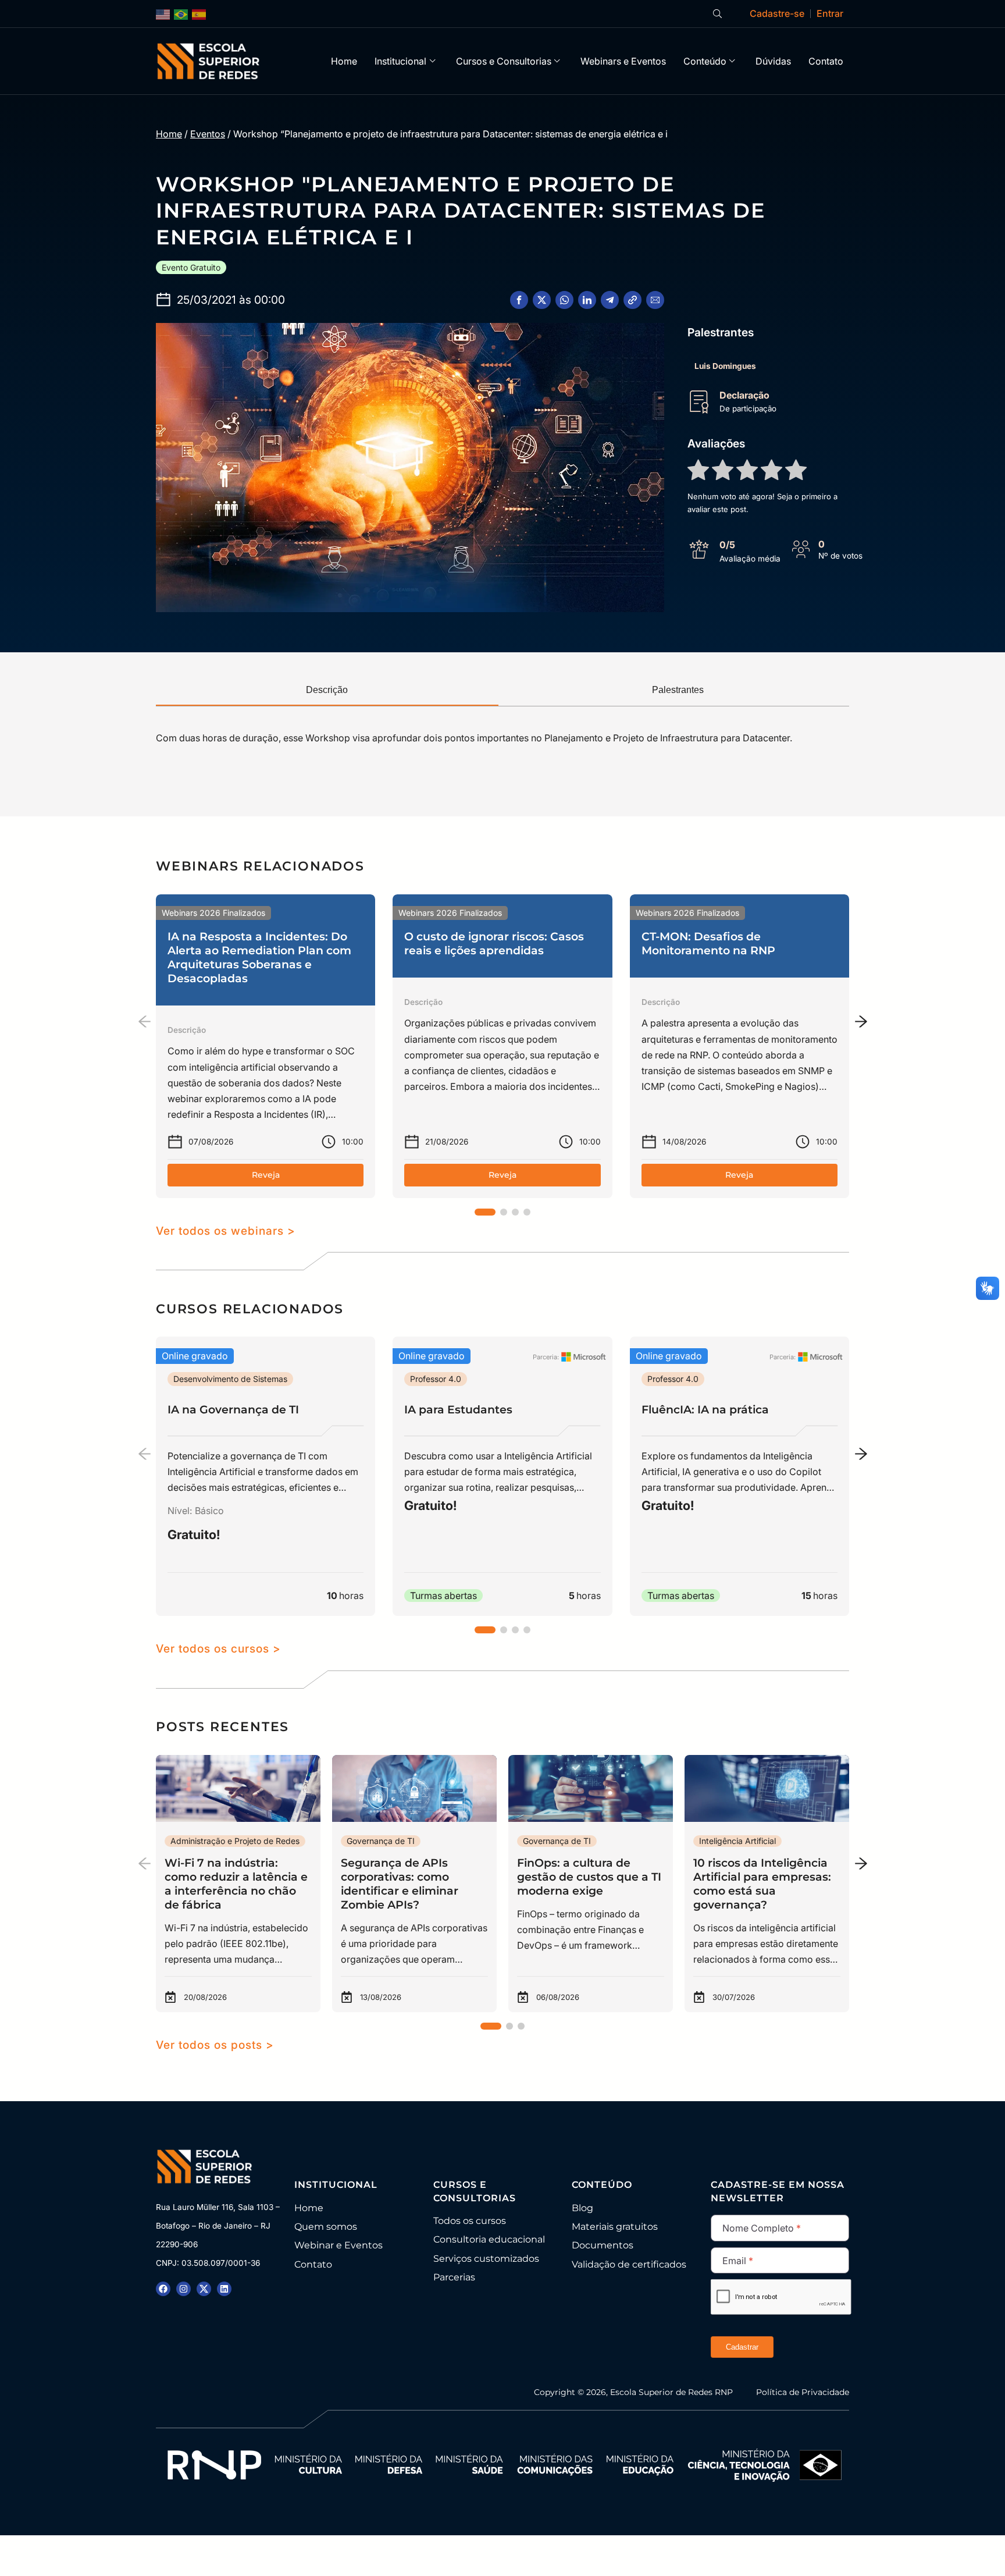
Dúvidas (773, 61)
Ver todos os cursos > (218, 1648)
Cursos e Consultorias (504, 61)
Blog (582, 2208)
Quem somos (326, 2227)
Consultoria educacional (489, 2239)
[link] (265, 1046)
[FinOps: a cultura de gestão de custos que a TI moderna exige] (591, 1884)
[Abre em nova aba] (163, 2289)
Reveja (266, 1175)
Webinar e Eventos (338, 2245)
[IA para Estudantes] (502, 1476)
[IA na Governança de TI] (265, 1476)
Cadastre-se (777, 13)
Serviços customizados (486, 2259)
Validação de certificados (629, 2264)
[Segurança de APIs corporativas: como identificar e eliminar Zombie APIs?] (414, 1884)
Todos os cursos (470, 2221)
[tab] (327, 691)
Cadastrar (742, 2347)
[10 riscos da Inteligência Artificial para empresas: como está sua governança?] (767, 1884)
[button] (519, 300)
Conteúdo (705, 61)
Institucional (400, 61)
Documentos (603, 2245)
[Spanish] (199, 14)
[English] (163, 14)
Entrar (830, 13)
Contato (826, 61)
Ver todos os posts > (215, 2045)
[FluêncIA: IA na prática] (740, 1476)
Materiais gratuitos (615, 2227)
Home (344, 61)
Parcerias (454, 2277)
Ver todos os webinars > (226, 1231)
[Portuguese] (181, 14)
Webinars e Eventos (623, 61)
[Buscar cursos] (717, 14)
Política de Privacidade (803, 2392)
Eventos (208, 134)
